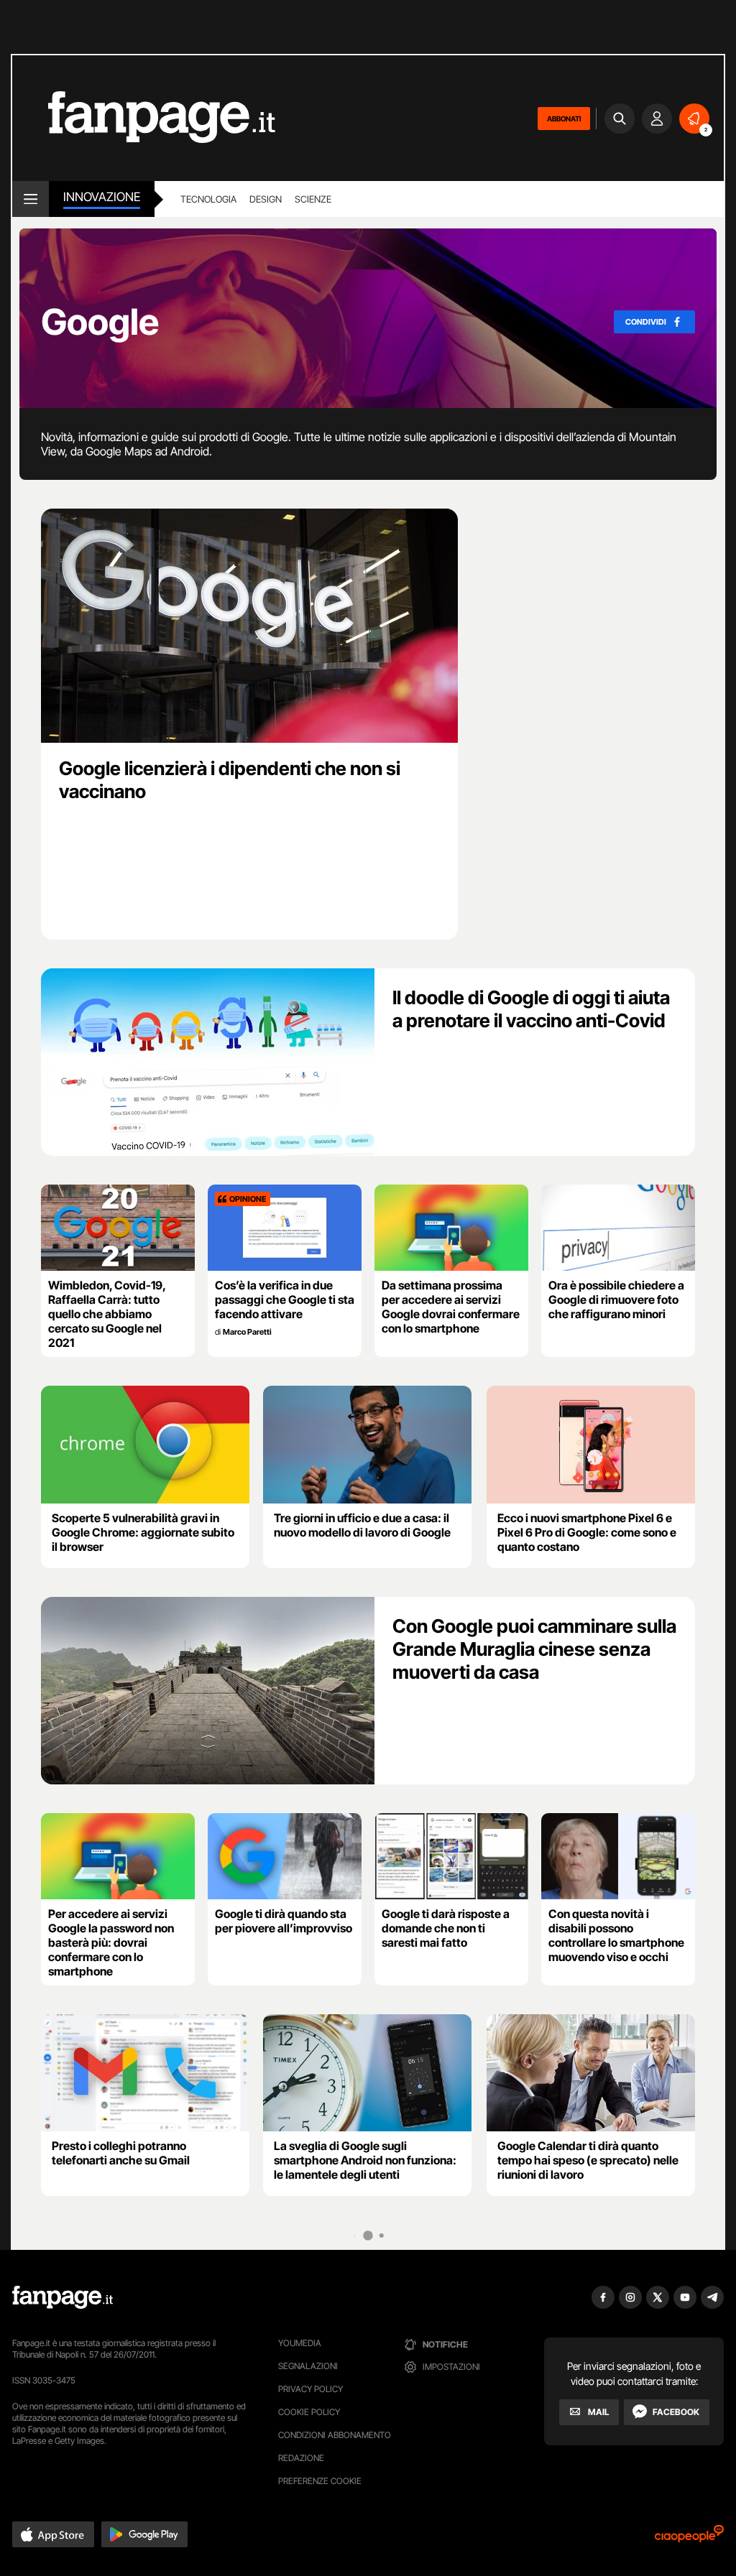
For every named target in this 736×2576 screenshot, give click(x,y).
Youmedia (300, 2343)
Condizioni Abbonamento (335, 2435)
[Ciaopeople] (689, 2538)
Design (266, 199)
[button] (53, 2534)
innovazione (102, 197)
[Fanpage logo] (144, 118)
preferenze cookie (320, 2481)
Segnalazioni (308, 2366)
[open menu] (31, 199)
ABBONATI (564, 119)
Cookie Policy (309, 2412)
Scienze (313, 199)
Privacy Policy (310, 2389)
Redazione (301, 2458)
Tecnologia (208, 199)
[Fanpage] (63, 2297)
